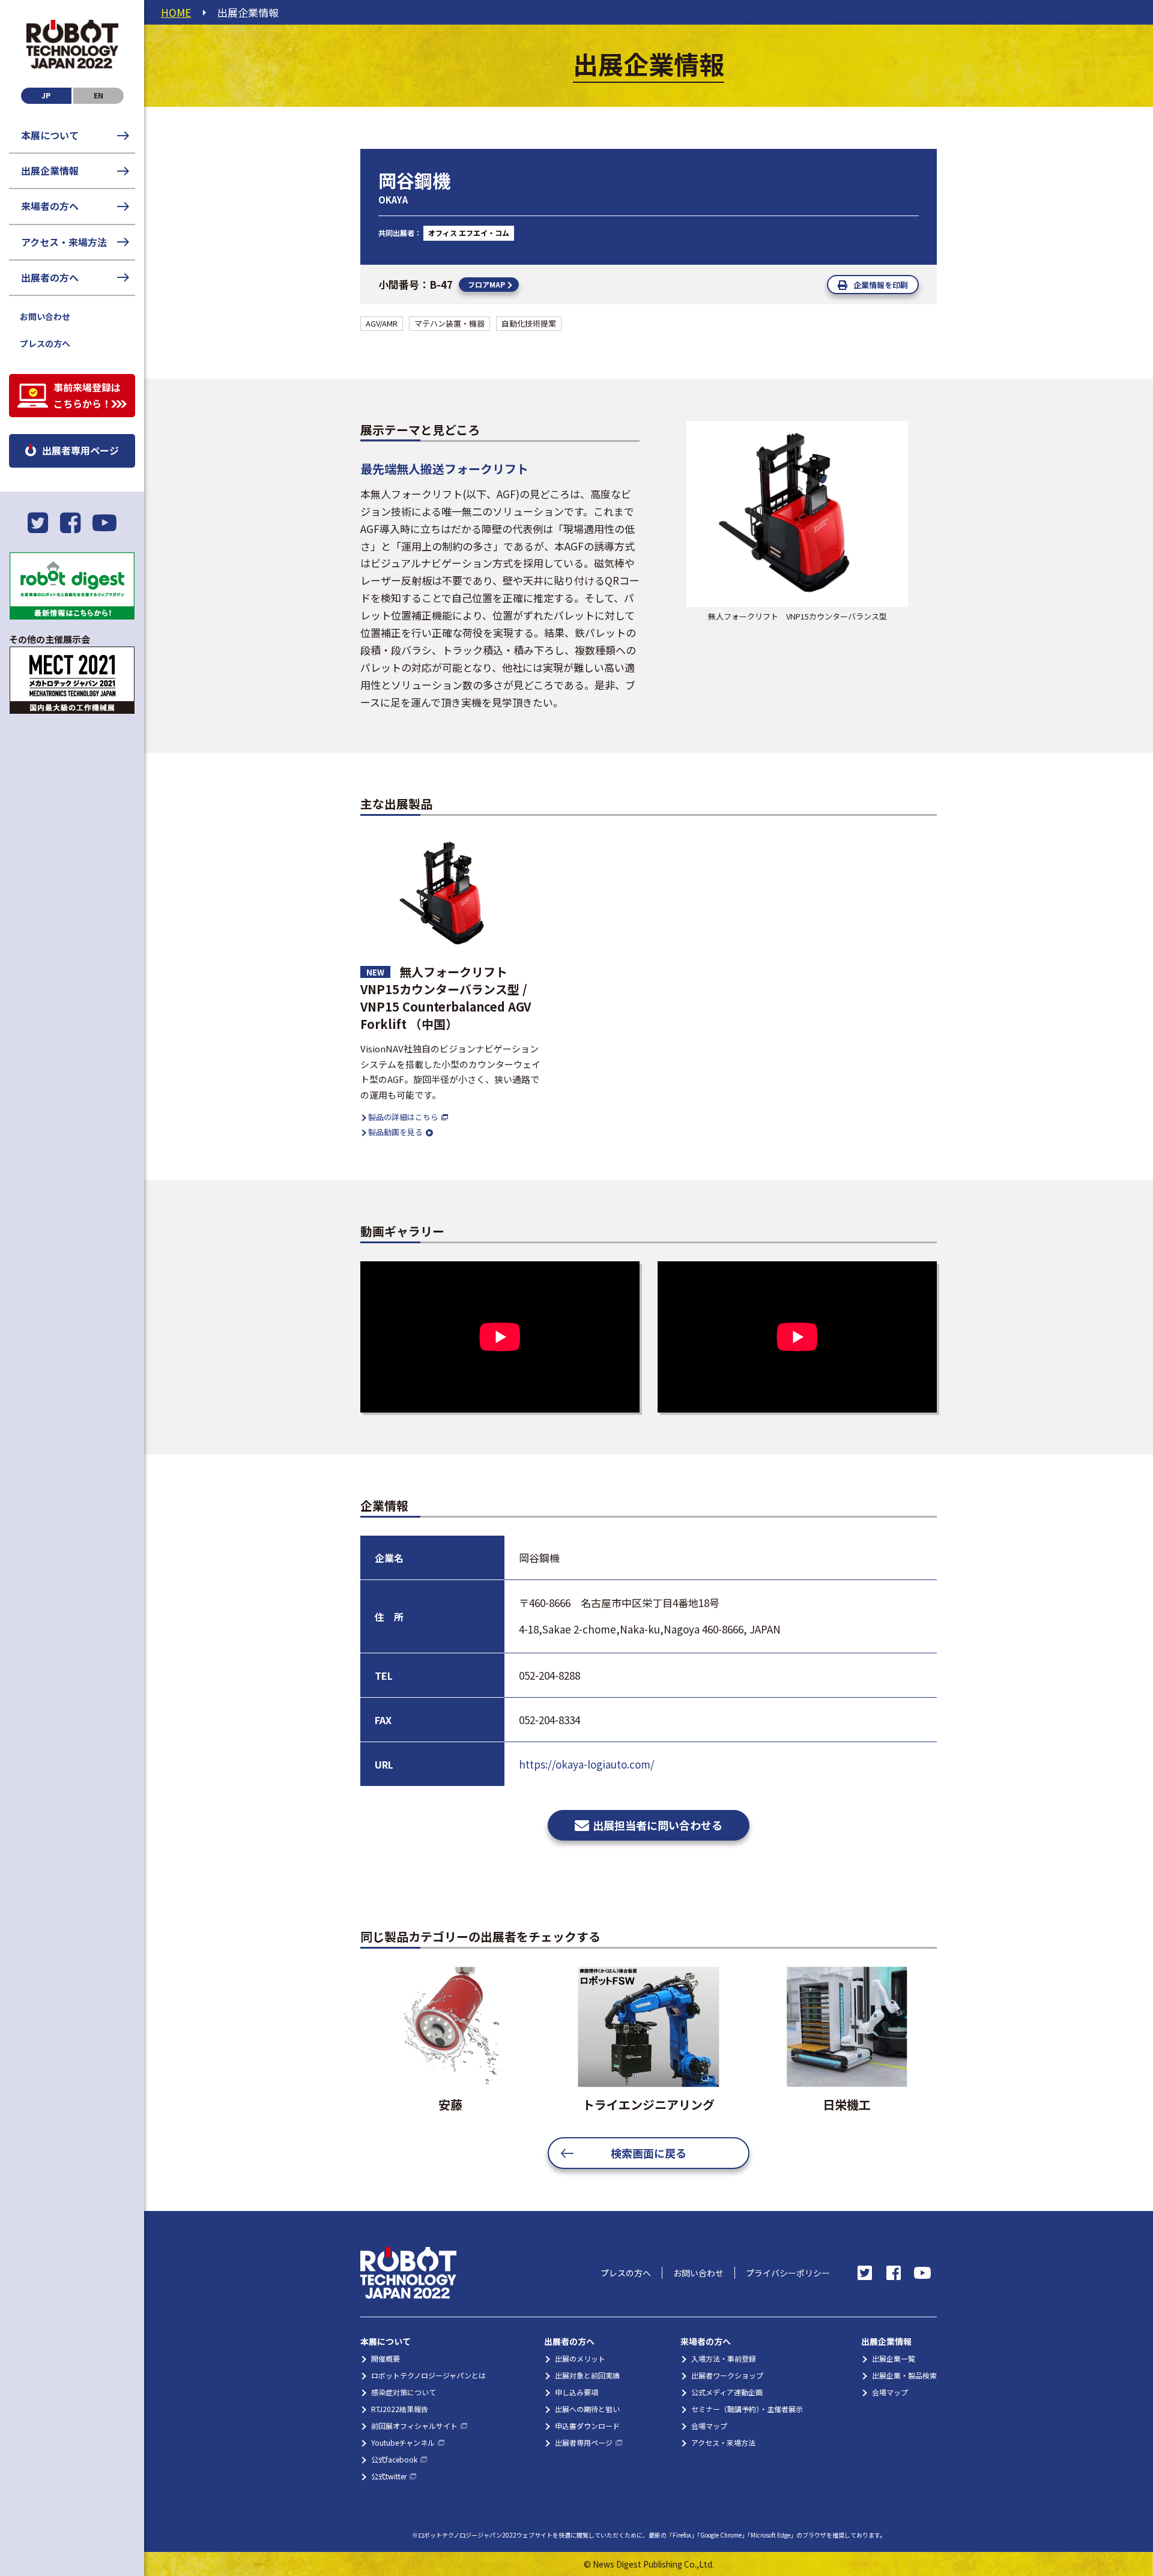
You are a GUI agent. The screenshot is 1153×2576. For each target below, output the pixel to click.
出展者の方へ (50, 277)
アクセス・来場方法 (64, 242)
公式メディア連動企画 (727, 2392)
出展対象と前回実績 (587, 2375)
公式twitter (389, 2476)
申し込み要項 (576, 2392)
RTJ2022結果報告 (400, 2409)
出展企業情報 (50, 170)
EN (98, 95)
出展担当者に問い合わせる (658, 1825)
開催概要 (386, 2358)
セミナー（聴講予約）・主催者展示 (747, 2409)
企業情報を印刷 (881, 285)
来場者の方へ (50, 206)
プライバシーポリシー (788, 2273)
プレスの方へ (45, 343)
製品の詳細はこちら (403, 1117)
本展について (50, 135)
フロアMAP (486, 284)
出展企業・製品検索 (904, 2375)
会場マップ (709, 2426)
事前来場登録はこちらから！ (87, 395)
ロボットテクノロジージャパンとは (428, 2375)
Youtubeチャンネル (403, 2442)
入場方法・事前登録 (724, 2358)
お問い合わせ (45, 316)
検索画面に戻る (649, 2153)
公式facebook (394, 2459)
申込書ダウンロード (587, 2426)
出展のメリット (580, 2358)
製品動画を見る (395, 1132)
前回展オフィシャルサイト (414, 2426)
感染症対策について (404, 2392)
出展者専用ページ (80, 450)
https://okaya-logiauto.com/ (587, 1764)
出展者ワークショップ (727, 2375)
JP (46, 95)
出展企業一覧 (894, 2358)
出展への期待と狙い (587, 2409)
